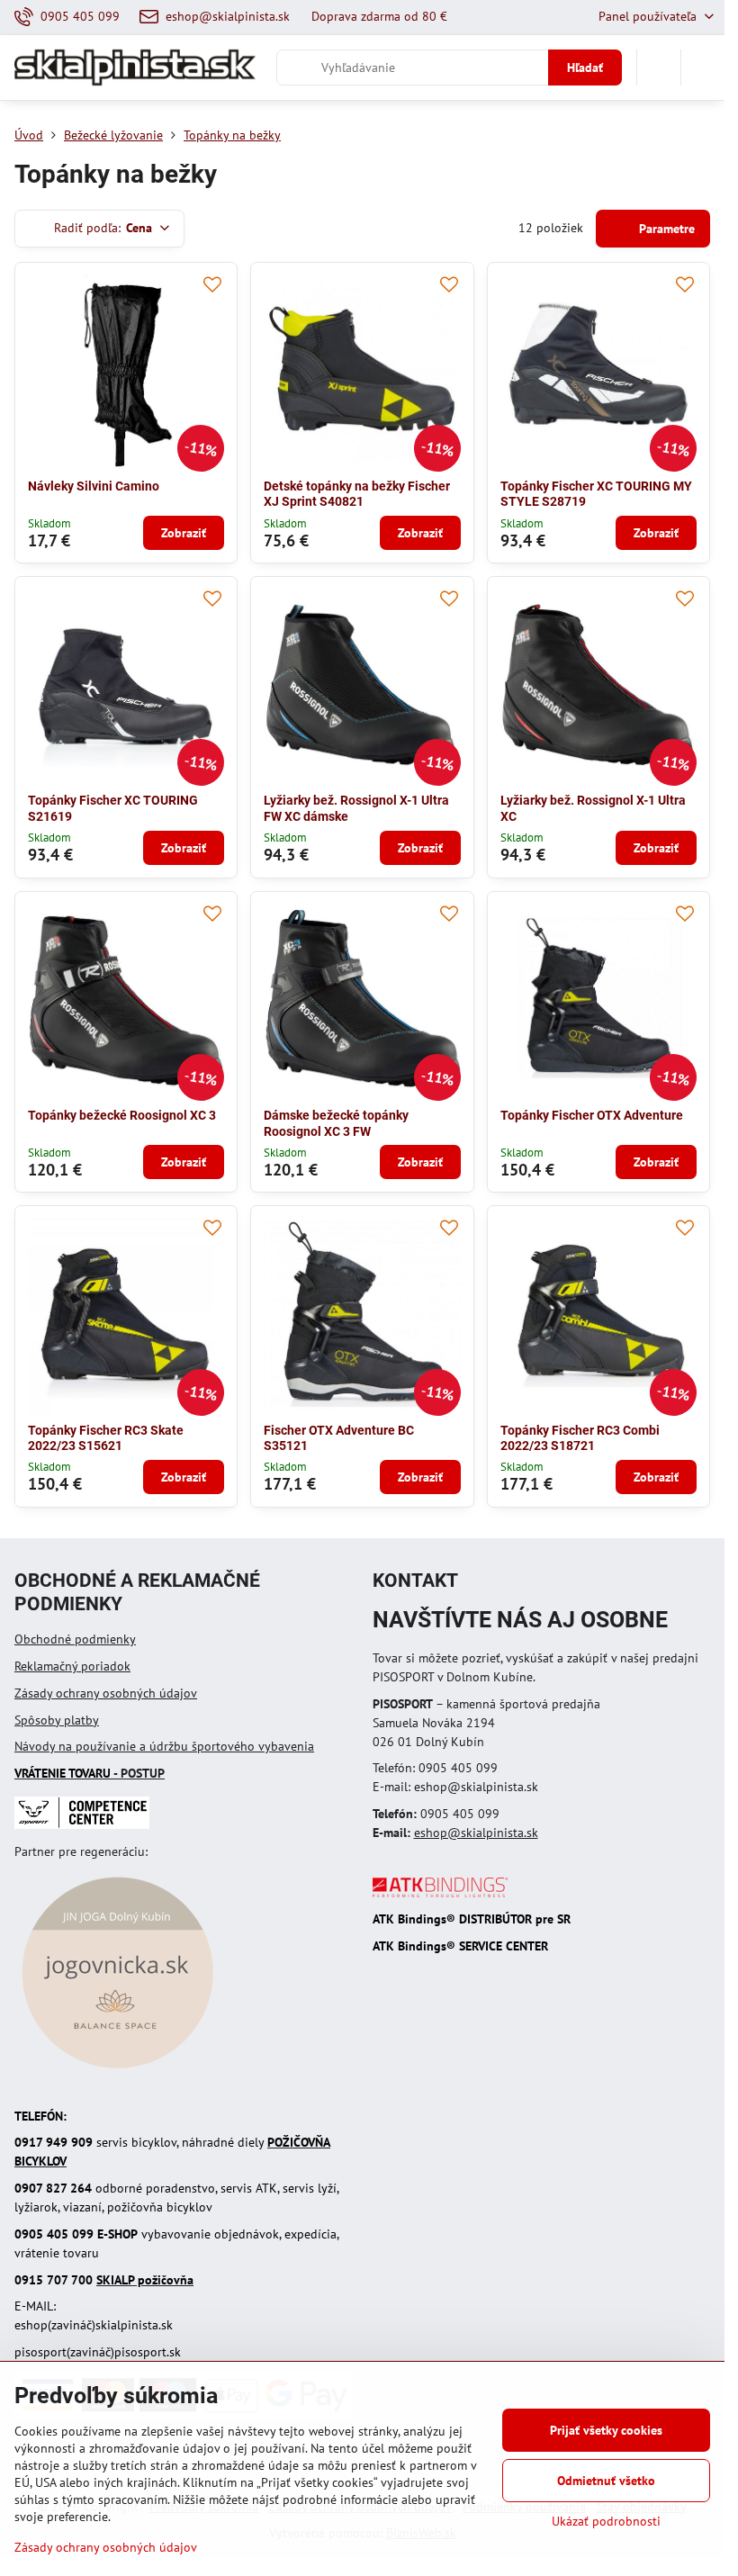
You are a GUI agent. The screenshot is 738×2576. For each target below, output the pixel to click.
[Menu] (703, 68)
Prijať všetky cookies (606, 2430)
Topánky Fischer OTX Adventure (592, 1115)
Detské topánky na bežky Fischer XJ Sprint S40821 (357, 494)
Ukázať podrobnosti (606, 2521)
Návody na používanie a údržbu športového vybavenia (164, 1746)
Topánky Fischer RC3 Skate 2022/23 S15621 (106, 1438)
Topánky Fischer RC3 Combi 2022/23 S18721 (580, 1438)
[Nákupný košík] (659, 68)
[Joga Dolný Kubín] (117, 2071)
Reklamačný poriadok (72, 1666)
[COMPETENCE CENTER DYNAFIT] (82, 1824)
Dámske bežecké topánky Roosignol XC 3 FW (336, 1123)
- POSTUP (90, 1773)
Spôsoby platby (57, 1720)
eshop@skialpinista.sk (476, 1833)
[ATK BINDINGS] (440, 1893)
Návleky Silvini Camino (94, 486)
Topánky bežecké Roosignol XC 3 (122, 1115)
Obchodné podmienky (75, 1639)
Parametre (665, 229)
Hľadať (585, 68)
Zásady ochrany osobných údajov (106, 1693)
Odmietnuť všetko (606, 2481)
